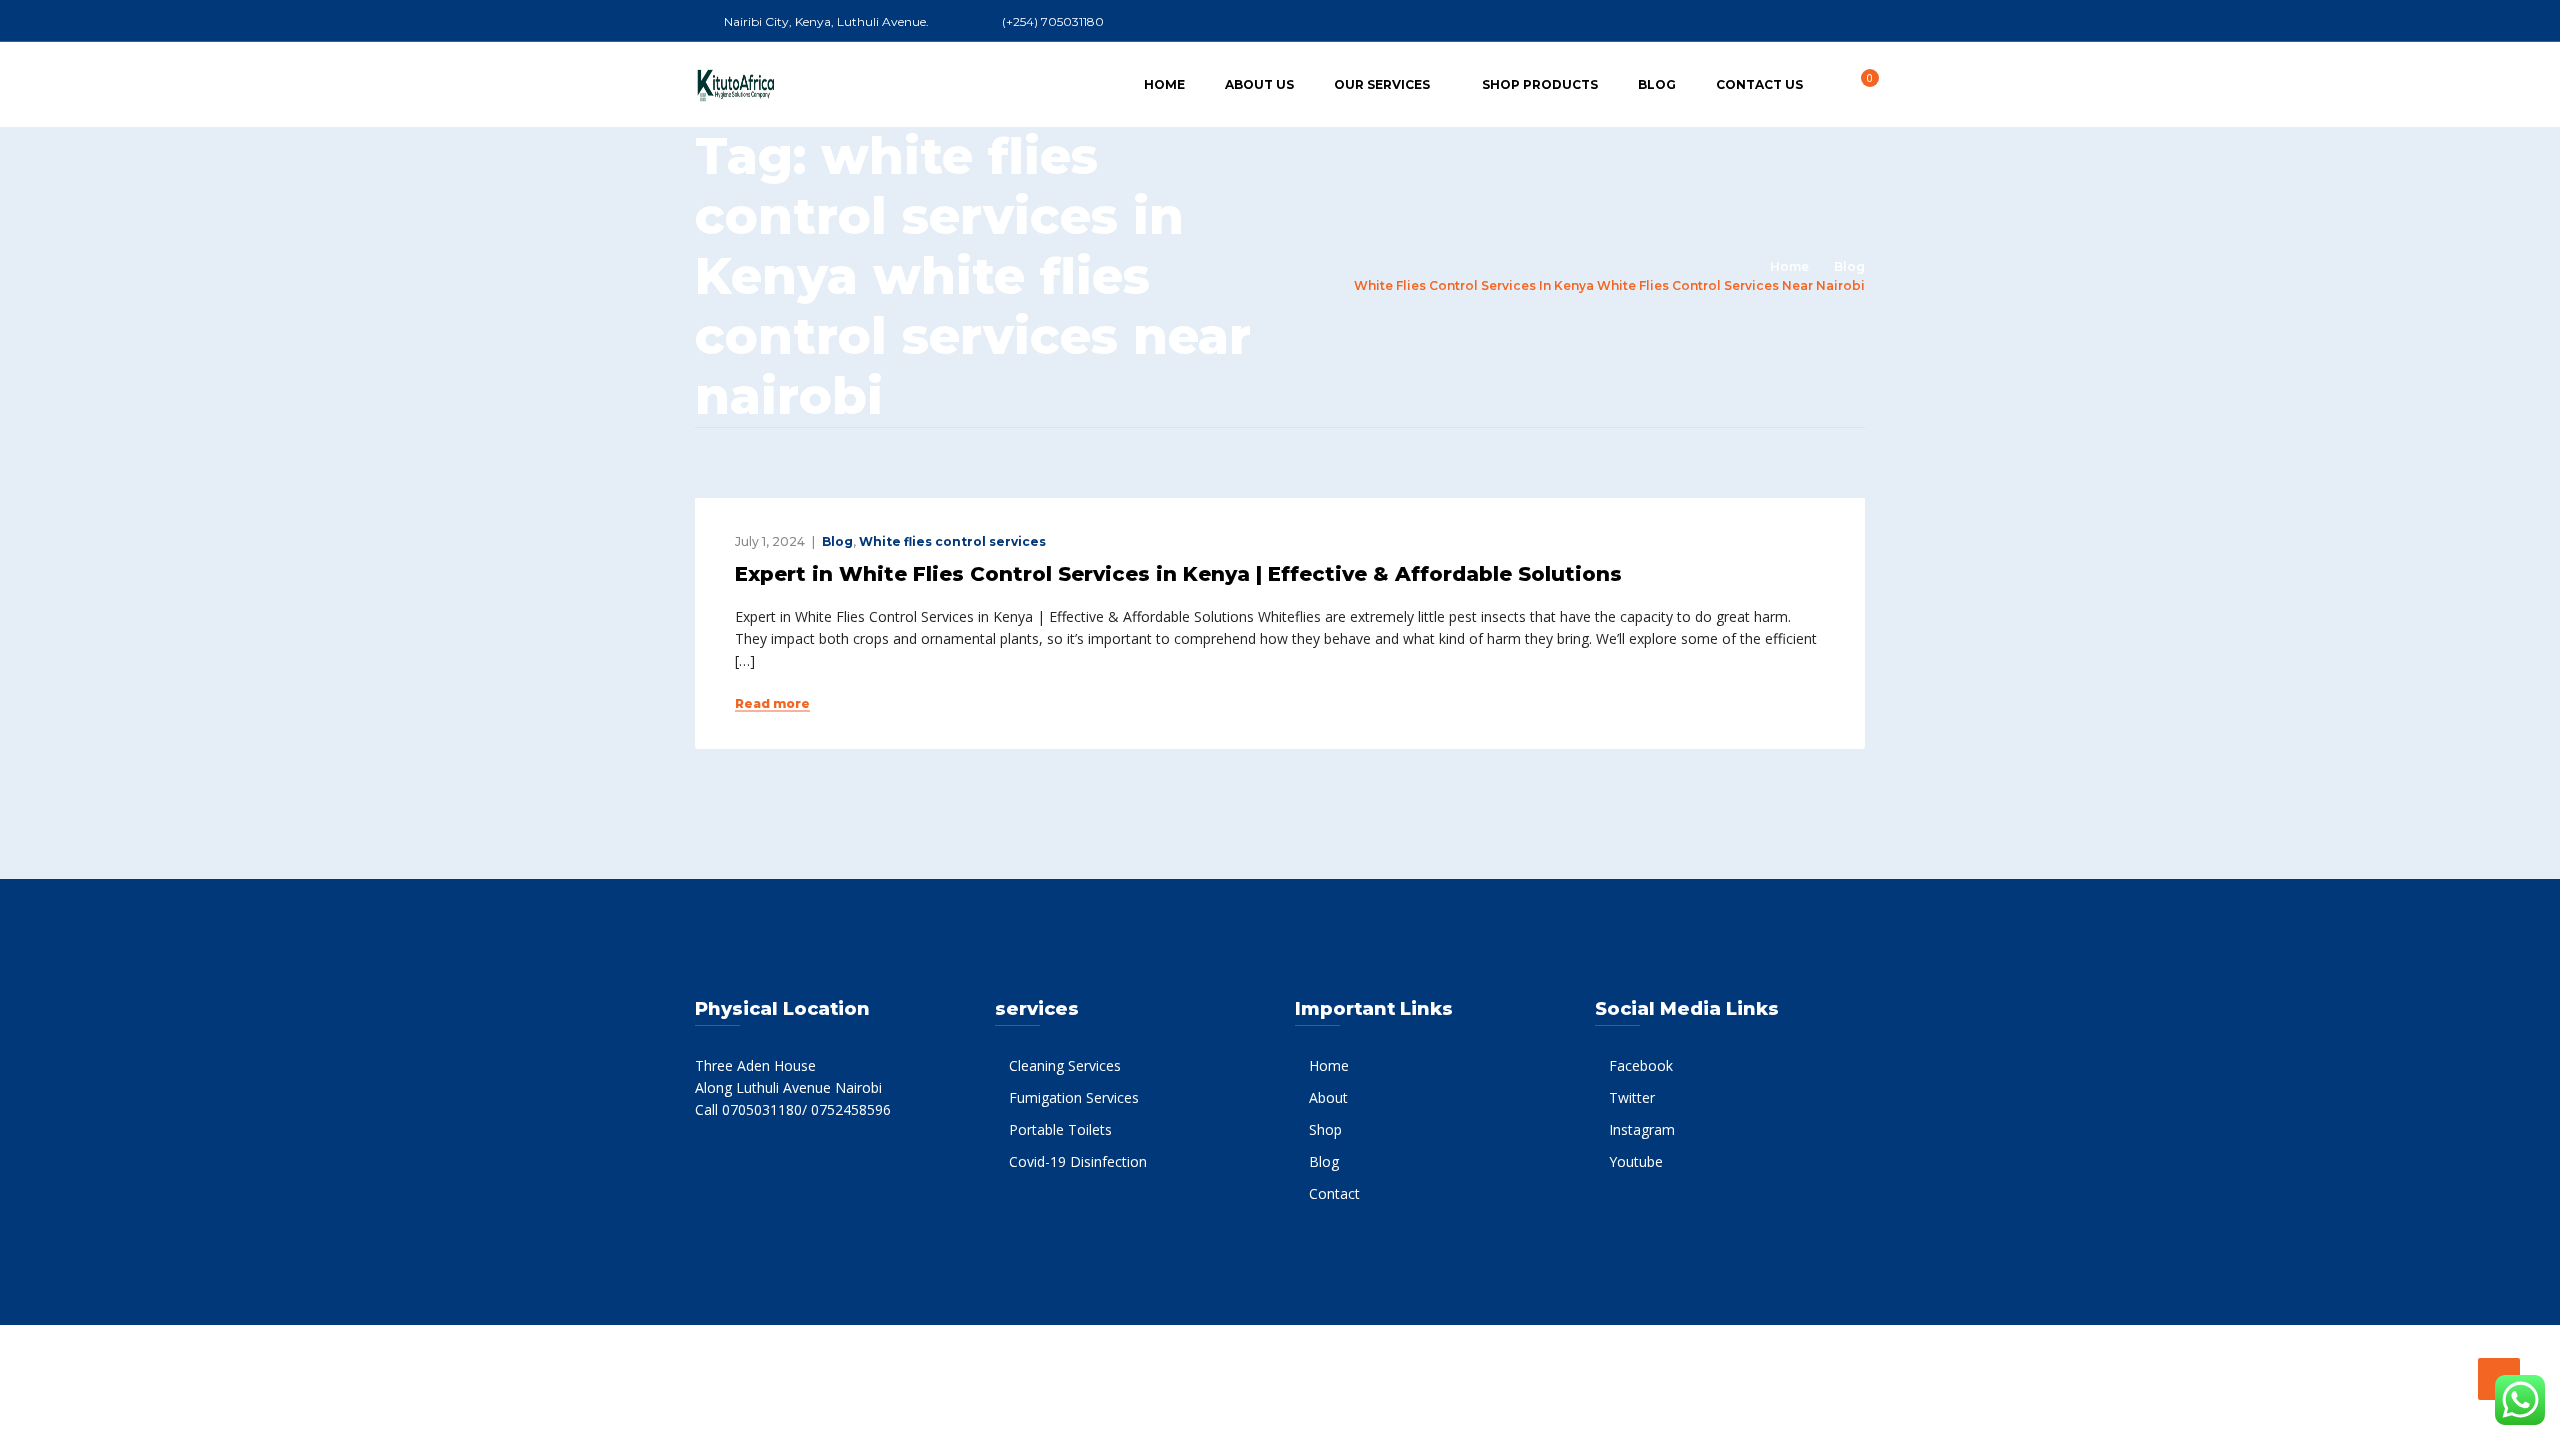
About (1328, 1097)
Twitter (1632, 1097)
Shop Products (1540, 84)
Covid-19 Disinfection (1078, 1161)
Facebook (1641, 1065)
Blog (1657, 84)
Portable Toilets (1060, 1129)
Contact (1334, 1193)
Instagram (1642, 1129)
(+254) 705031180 (1053, 21)
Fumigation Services (1074, 1097)
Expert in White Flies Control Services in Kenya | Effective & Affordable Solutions (1178, 574)
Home (1164, 84)
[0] (1859, 83)
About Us (1259, 84)
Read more (772, 704)
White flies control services (952, 541)
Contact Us (1759, 84)
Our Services (1382, 84)
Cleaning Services (1065, 1065)
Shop (1325, 1129)
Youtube (1636, 1161)
